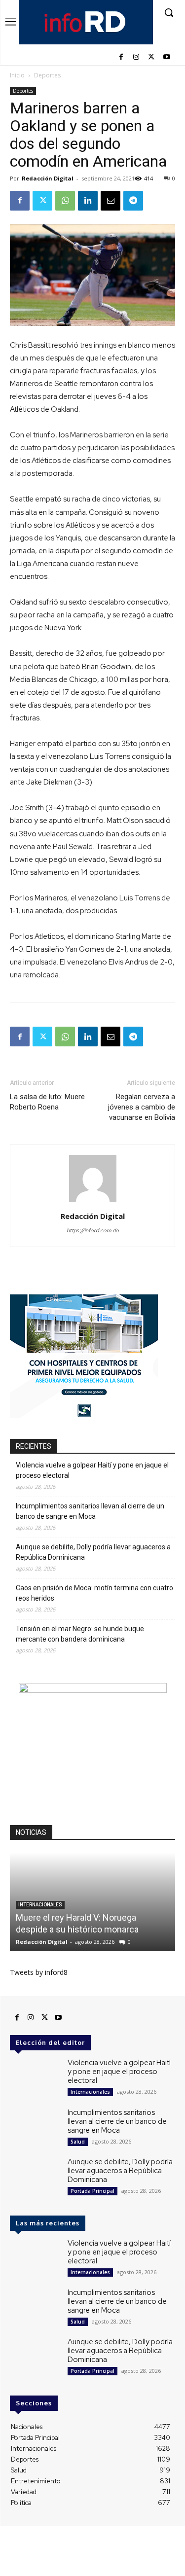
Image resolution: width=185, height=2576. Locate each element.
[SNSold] (84, 1415)
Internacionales (40, 1905)
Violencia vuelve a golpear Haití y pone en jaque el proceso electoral (92, 1470)
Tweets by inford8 (39, 1972)
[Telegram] (133, 201)
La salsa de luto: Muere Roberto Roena (47, 1102)
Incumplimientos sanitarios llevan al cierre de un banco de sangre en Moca (90, 1511)
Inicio (17, 75)
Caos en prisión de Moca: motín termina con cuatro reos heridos (94, 1593)
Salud (78, 2142)
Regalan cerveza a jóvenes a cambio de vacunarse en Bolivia (142, 1107)
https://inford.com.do (93, 1230)
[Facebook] (121, 57)
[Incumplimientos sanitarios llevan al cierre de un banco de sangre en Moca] (35, 2128)
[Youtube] (166, 57)
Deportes (47, 75)
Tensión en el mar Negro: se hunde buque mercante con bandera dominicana (80, 1634)
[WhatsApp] (65, 201)
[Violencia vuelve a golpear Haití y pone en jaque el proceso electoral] (35, 2078)
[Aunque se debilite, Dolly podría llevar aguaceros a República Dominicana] (35, 2177)
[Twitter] (151, 57)
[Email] (111, 201)
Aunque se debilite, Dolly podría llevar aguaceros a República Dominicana (93, 1552)
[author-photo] (93, 1202)
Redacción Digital (48, 178)
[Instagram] (136, 57)
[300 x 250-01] (93, 1690)
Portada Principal (92, 2191)
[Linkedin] (88, 201)
